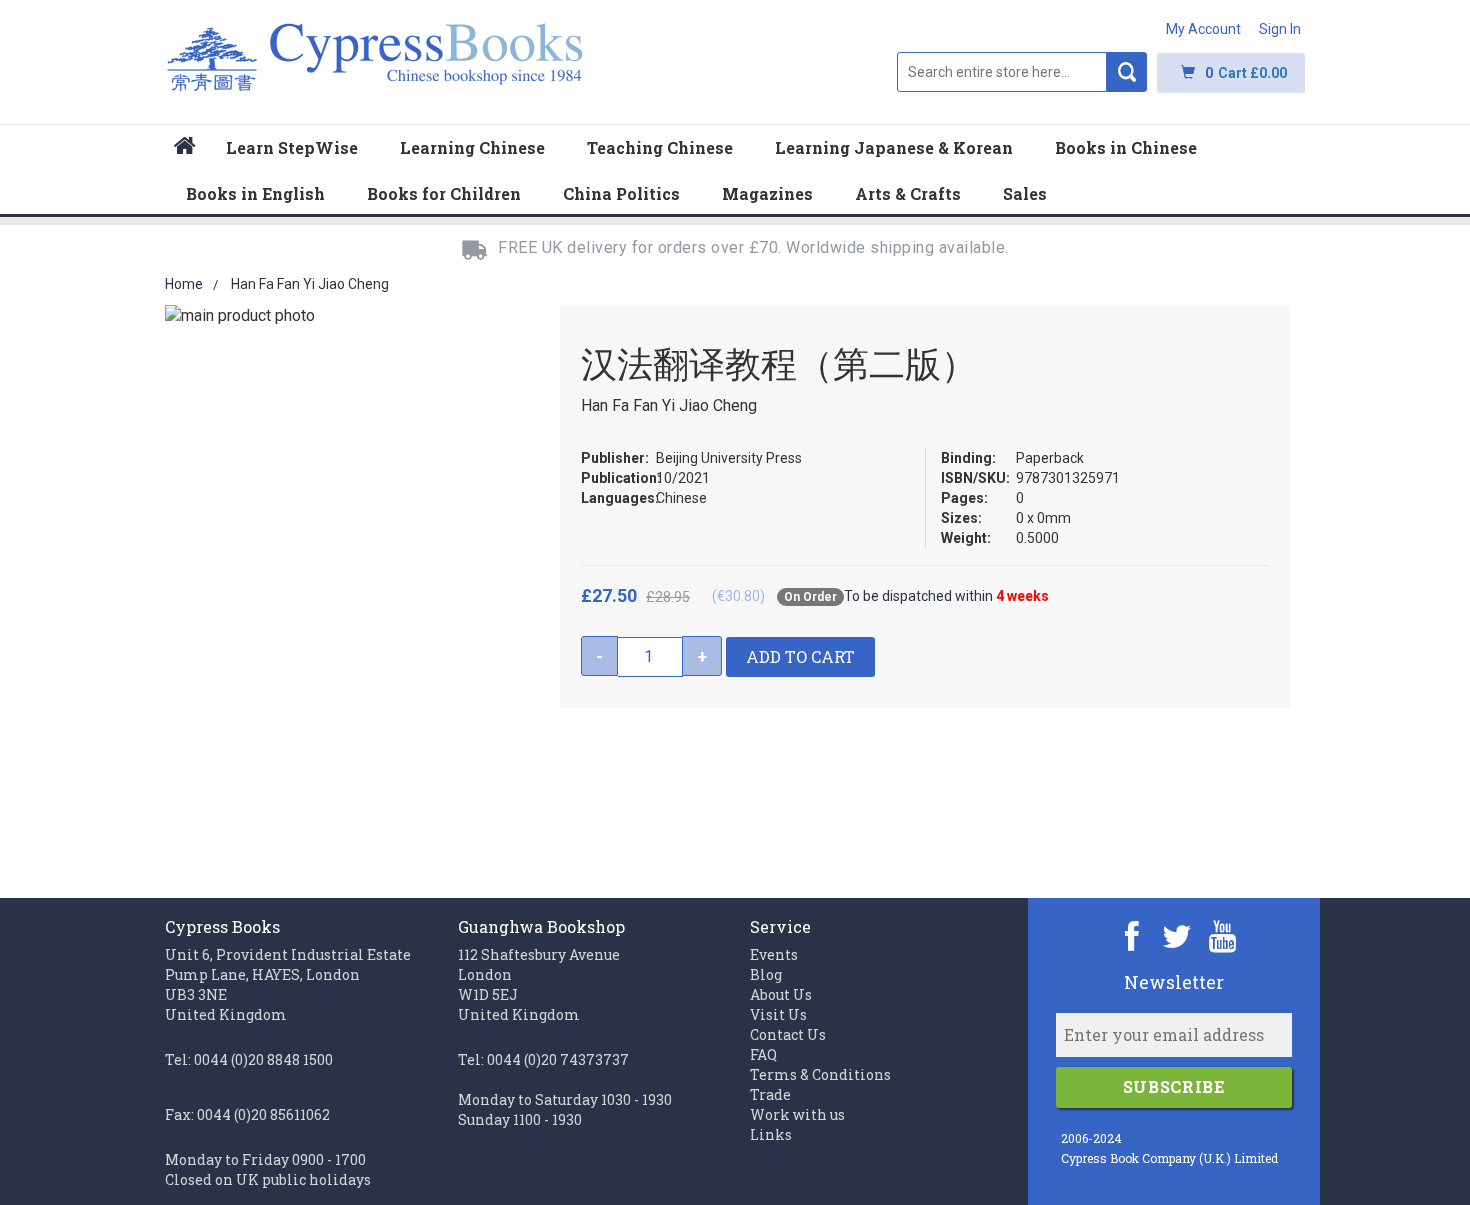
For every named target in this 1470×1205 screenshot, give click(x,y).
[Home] (185, 148)
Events (774, 954)
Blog (766, 974)
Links (771, 1134)
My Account (1203, 29)
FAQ (763, 1054)
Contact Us (788, 1034)
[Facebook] (1132, 935)
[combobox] (1002, 72)
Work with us (797, 1114)
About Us (781, 994)
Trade (770, 1094)
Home (184, 284)
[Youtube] (1222, 935)
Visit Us (778, 1014)
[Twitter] (1177, 935)
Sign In (1280, 29)
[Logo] (375, 67)
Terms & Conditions (820, 1074)
